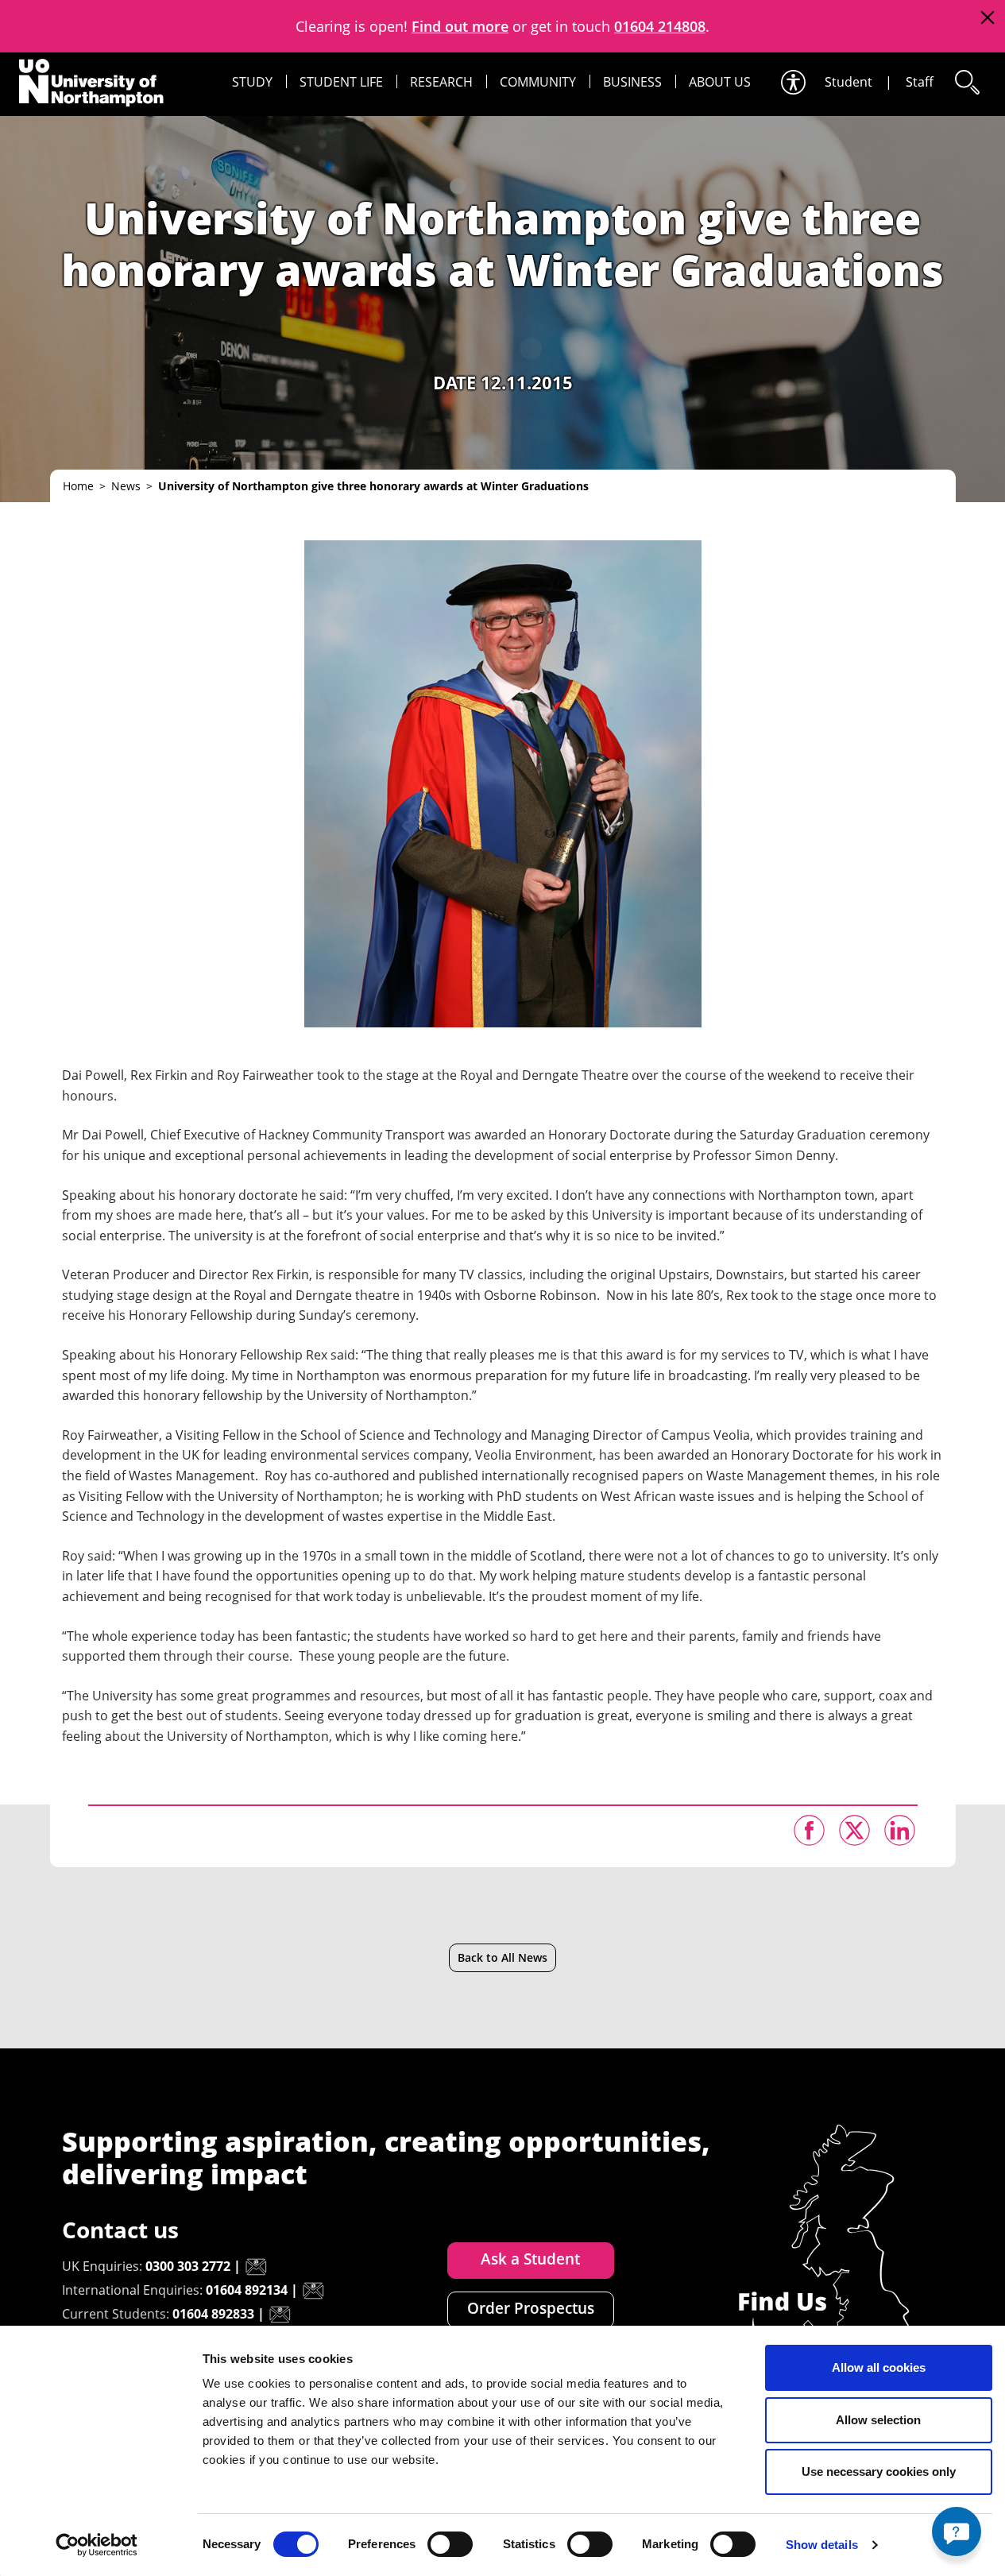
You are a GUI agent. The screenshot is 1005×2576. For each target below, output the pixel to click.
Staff (920, 82)
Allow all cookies (879, 2367)
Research (441, 82)
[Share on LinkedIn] (900, 1830)
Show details (822, 2545)
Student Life (341, 82)
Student (848, 82)
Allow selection (878, 2420)
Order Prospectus (531, 2308)
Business (632, 82)
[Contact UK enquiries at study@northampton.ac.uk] (256, 2267)
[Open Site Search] (966, 82)
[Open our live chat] (957, 2532)
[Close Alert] (987, 18)
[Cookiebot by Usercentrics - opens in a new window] (97, 2545)
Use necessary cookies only (879, 2472)
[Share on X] (854, 1830)
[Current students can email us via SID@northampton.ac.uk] (280, 2315)
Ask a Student (530, 2259)
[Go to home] (91, 83)
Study (252, 82)
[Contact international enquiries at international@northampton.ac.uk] (313, 2291)
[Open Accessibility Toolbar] (792, 82)
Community (538, 82)
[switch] (450, 2544)
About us (720, 82)
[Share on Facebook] (809, 1830)
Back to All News (502, 1957)
